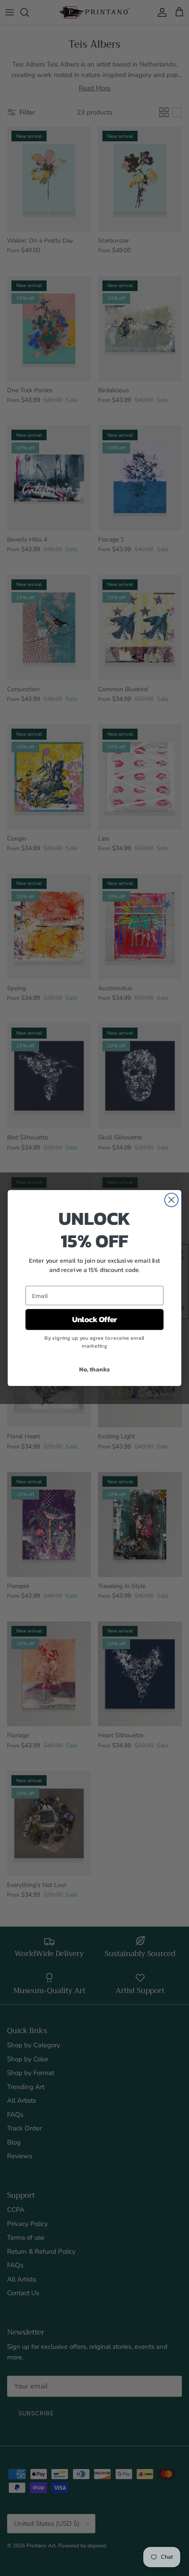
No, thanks (94, 1369)
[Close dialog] (172, 1200)
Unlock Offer (95, 1319)
